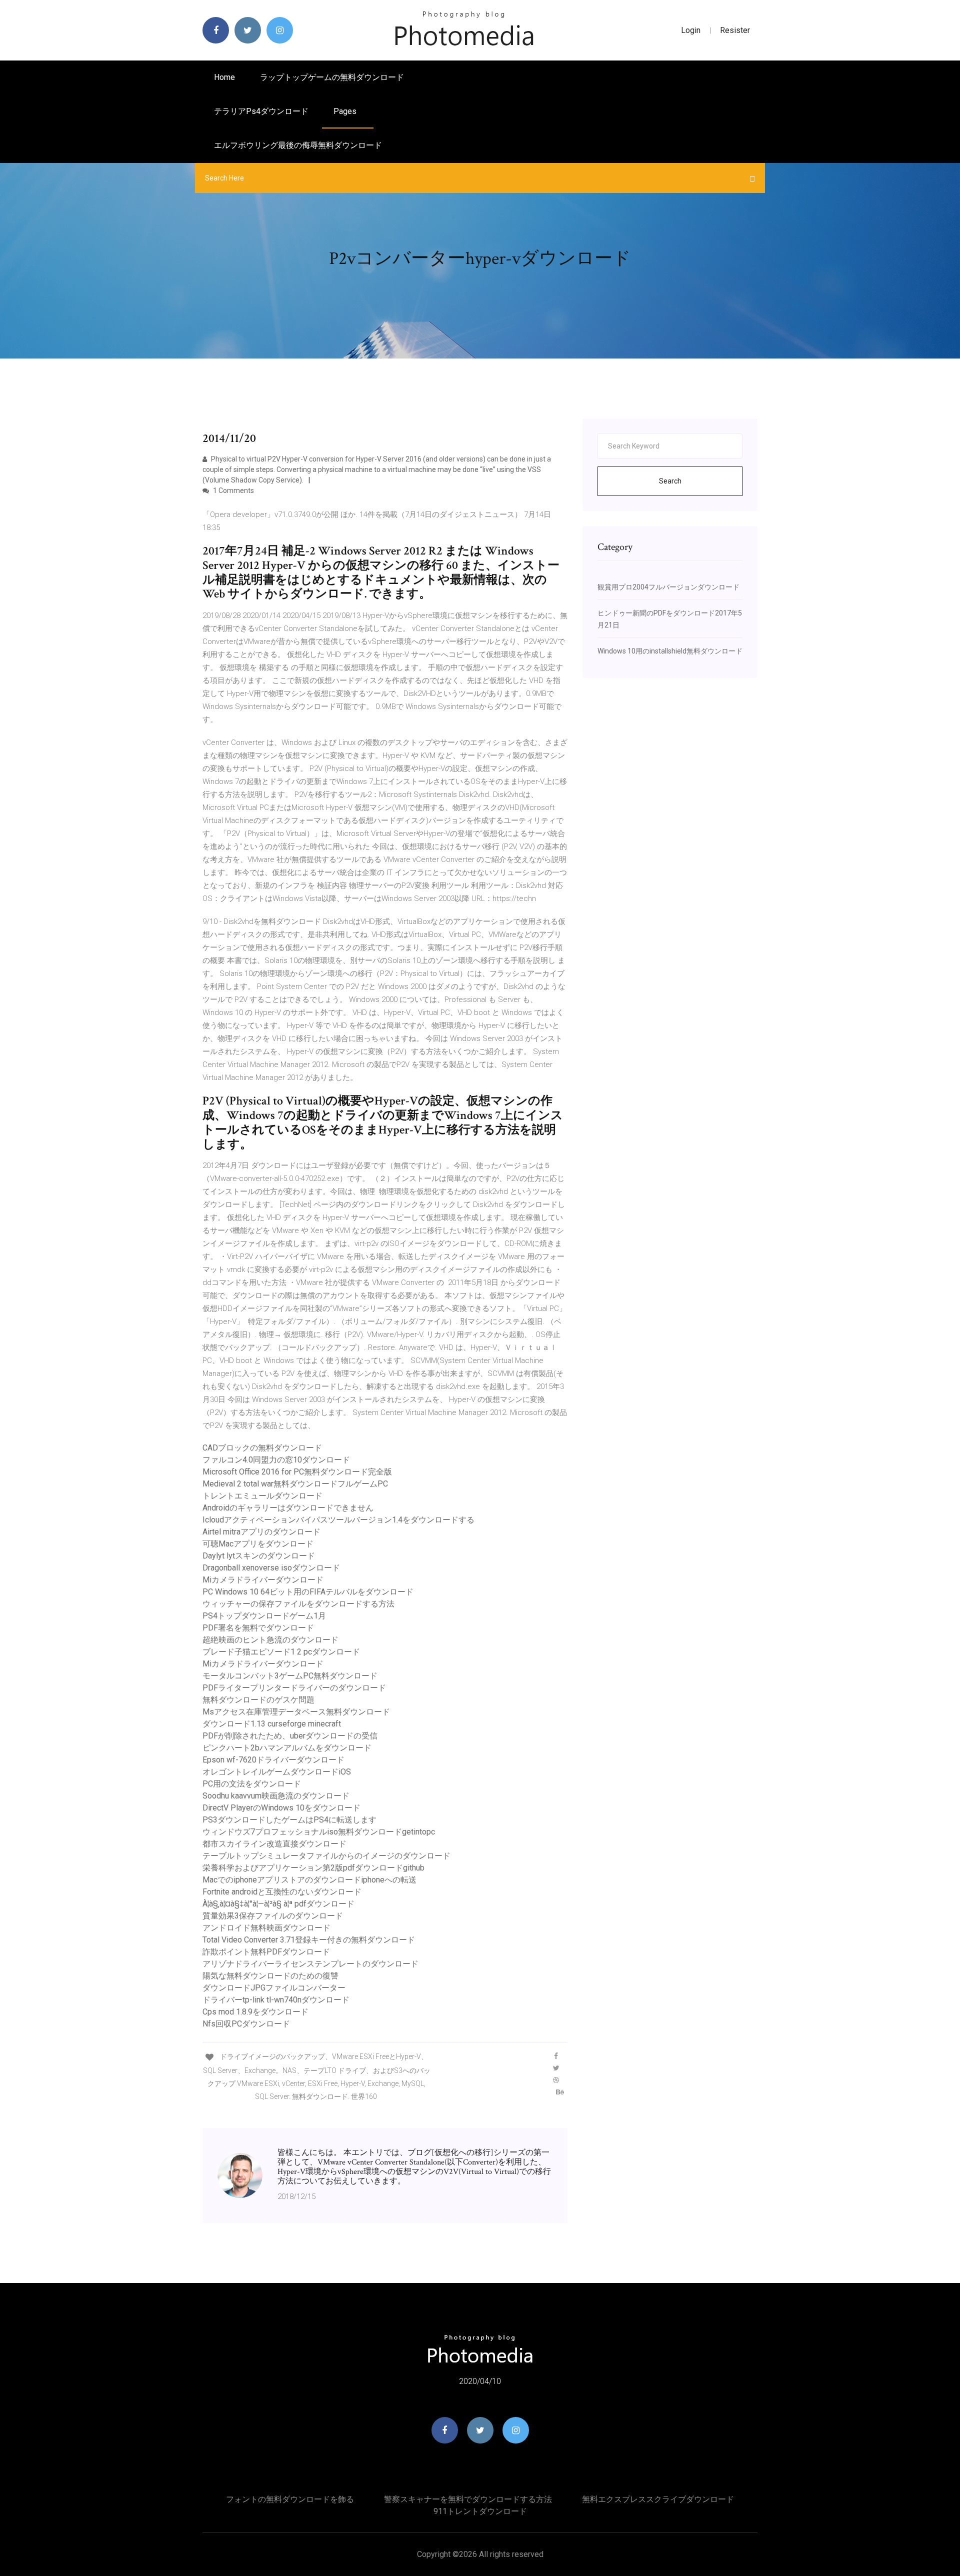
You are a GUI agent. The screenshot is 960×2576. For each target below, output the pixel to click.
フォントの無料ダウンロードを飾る (290, 2499)
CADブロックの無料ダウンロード (262, 1448)
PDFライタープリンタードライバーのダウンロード (294, 1688)
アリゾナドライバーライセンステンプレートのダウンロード (310, 1964)
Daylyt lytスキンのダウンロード (259, 1556)
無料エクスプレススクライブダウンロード (658, 2499)
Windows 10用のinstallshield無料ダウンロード (670, 651)
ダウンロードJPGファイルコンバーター (274, 1988)
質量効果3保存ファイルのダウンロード (273, 1916)
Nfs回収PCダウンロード (246, 2024)
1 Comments (233, 490)
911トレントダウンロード (480, 2511)
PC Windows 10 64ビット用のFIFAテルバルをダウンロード (308, 1592)
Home (224, 77)
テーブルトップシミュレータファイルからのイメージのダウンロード (326, 1856)
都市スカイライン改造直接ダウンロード (274, 1844)
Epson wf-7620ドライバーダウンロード (273, 1760)
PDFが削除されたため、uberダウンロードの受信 (290, 1736)
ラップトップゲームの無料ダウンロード (332, 77)
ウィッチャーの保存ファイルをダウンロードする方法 (298, 1604)
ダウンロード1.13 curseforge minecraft (272, 1724)
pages (346, 111)
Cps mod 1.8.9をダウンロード (255, 2012)
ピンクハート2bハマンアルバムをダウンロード (287, 1748)
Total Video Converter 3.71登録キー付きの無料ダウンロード (309, 1940)
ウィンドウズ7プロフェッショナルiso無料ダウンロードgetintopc (319, 1832)
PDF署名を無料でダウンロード (258, 1628)
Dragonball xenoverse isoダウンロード (271, 1568)
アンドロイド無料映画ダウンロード (266, 1928)
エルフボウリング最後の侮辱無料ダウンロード (298, 145)
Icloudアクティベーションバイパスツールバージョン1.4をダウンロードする (338, 1520)
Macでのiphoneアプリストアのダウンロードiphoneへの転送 (309, 1880)
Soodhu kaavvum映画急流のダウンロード (276, 1796)
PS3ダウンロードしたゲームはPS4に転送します (289, 1820)
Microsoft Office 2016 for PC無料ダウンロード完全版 (297, 1472)
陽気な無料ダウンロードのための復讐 (270, 1976)
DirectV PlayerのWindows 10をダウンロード (281, 1808)
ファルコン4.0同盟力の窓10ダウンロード (276, 1460)
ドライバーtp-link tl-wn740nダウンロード (276, 2000)
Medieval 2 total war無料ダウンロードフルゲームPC (295, 1484)
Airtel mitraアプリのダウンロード (261, 1532)
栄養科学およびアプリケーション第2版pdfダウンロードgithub (313, 1868)
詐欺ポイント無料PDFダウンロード (266, 1952)
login (691, 30)
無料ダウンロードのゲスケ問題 (258, 1700)
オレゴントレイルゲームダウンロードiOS (277, 1772)
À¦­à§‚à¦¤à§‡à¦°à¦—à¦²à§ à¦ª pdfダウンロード (278, 1904)
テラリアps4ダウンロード (261, 111)
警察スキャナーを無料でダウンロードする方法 (468, 2499)
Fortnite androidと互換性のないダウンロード (282, 1892)
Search (670, 481)
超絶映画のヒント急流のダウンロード (270, 1640)
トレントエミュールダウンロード (262, 1496)
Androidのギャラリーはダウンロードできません (288, 1508)
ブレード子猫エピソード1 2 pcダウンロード (281, 1652)
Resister (735, 30)
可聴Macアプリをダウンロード (258, 1544)
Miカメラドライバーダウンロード (263, 1580)
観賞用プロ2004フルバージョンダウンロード (668, 587)
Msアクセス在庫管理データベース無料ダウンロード (296, 1712)
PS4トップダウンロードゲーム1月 (264, 1616)
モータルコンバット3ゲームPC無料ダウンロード (290, 1676)
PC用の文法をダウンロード (252, 1784)
